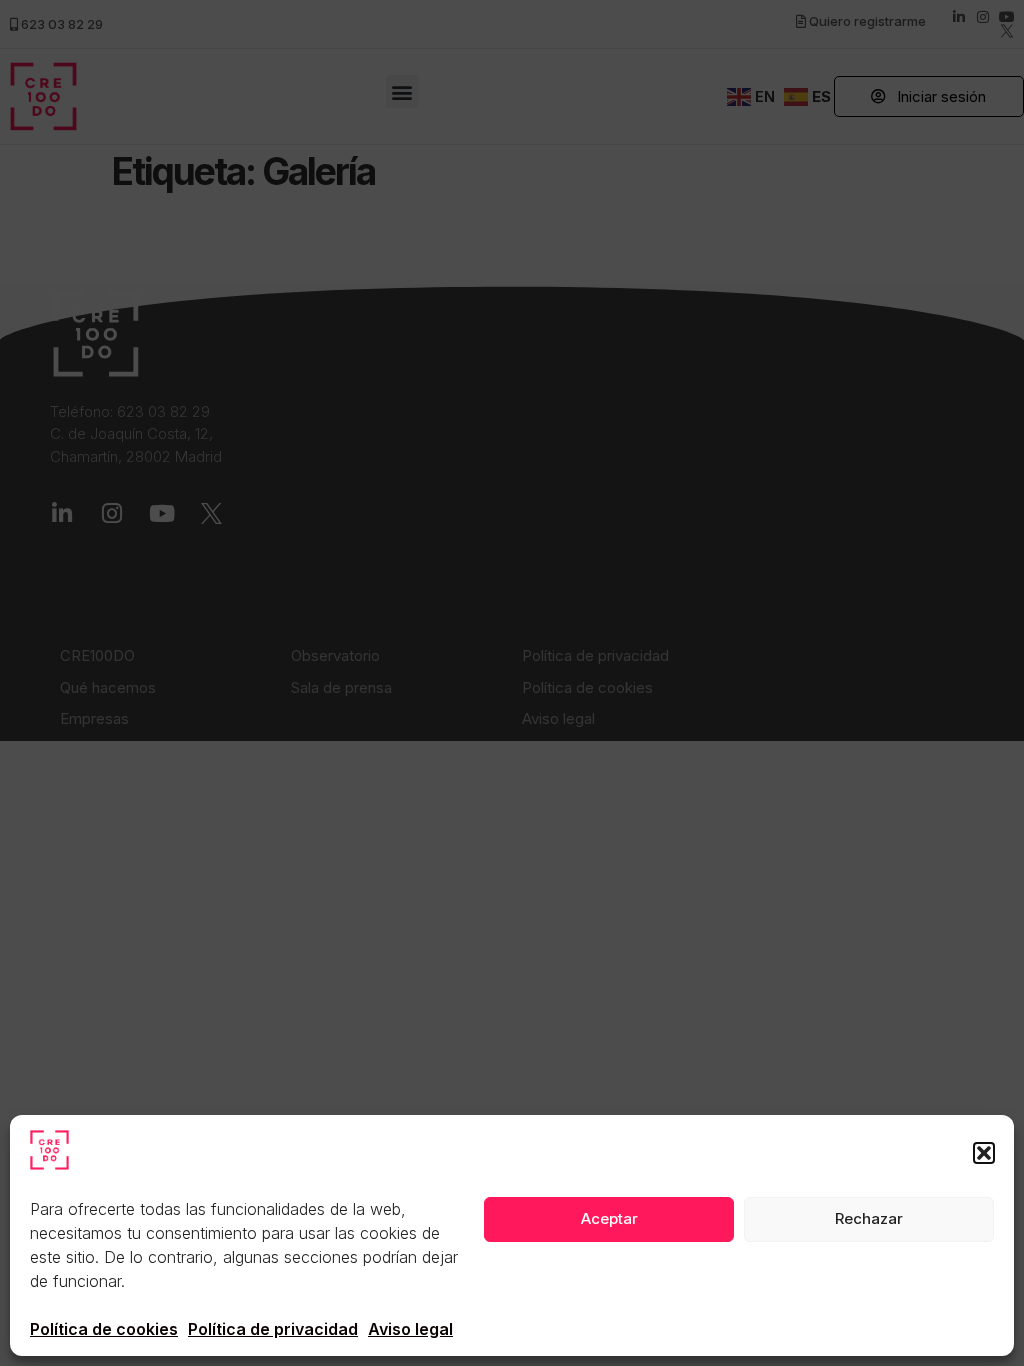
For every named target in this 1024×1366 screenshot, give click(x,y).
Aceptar (609, 1218)
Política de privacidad (273, 1329)
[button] (984, 1153)
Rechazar (869, 1218)
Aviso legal (410, 1329)
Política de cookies (104, 1329)
